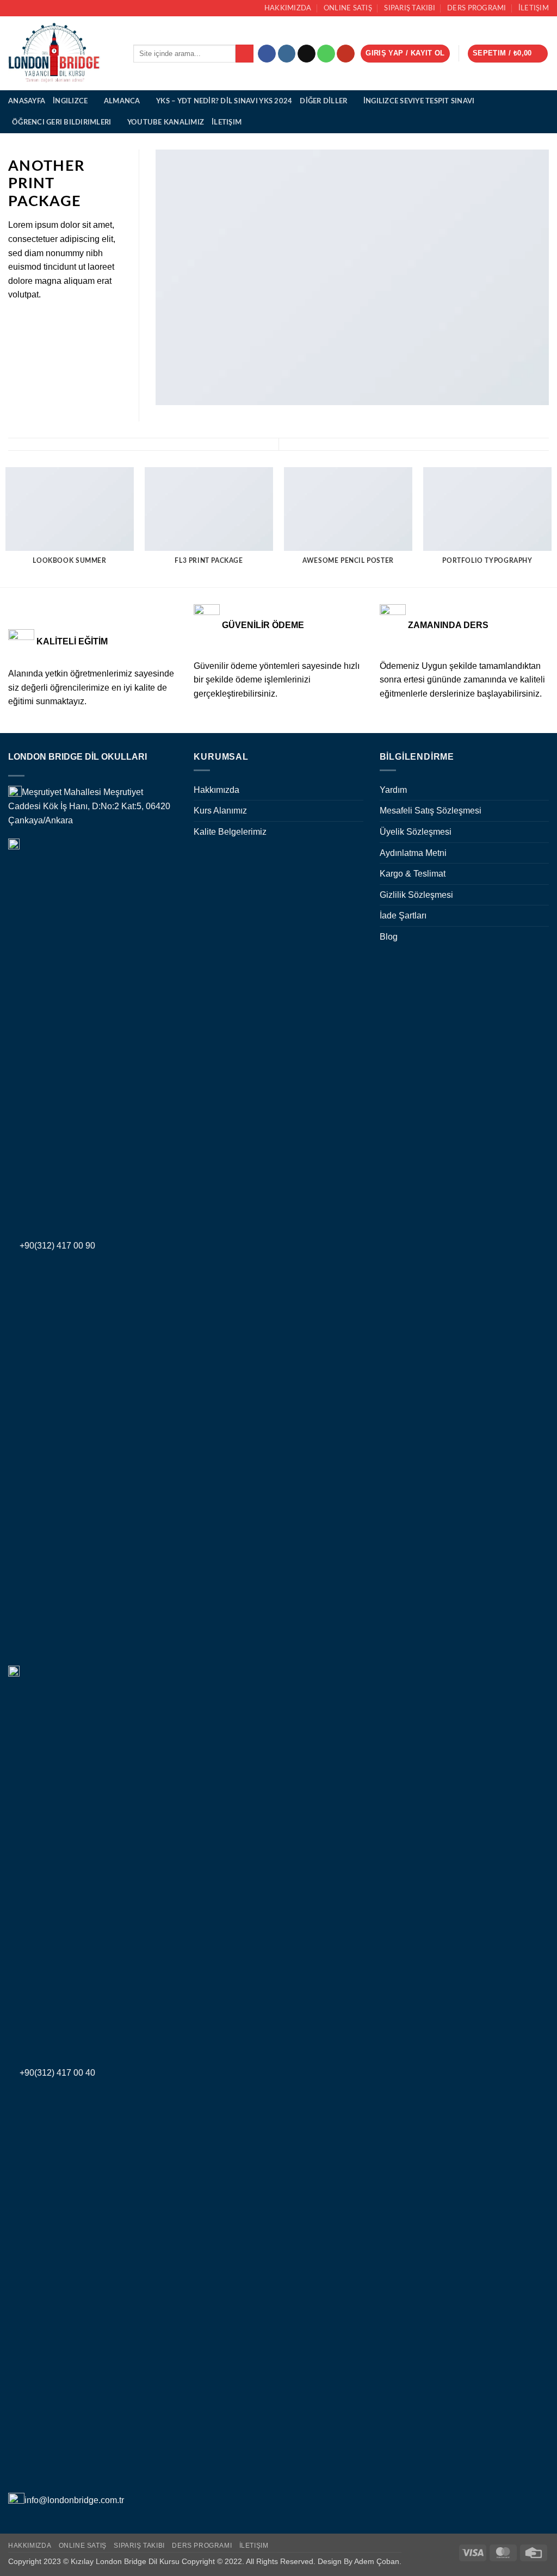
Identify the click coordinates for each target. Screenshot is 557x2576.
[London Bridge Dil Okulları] (63, 53)
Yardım (393, 790)
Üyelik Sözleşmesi (416, 832)
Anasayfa (27, 101)
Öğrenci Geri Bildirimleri (61, 122)
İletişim (534, 8)
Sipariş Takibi (410, 8)
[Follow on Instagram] (287, 54)
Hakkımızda (288, 8)
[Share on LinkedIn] (68, 320)
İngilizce (70, 101)
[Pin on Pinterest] (54, 320)
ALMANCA (122, 101)
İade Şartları (403, 915)
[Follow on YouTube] (346, 54)
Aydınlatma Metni (413, 853)
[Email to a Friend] (41, 320)
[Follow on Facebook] (267, 54)
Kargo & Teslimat (413, 874)
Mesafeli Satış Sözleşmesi (431, 811)
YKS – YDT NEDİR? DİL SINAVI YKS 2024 (224, 101)
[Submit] (245, 54)
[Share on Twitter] (28, 320)
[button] (405, 54)
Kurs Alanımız (220, 811)
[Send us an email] (307, 54)
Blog (389, 937)
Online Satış (348, 8)
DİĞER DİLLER (323, 101)
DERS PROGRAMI (476, 8)
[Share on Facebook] (15, 320)
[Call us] (326, 54)
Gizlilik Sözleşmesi (416, 895)
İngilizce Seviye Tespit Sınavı (419, 101)
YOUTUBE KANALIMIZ (166, 122)
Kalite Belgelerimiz (230, 832)
